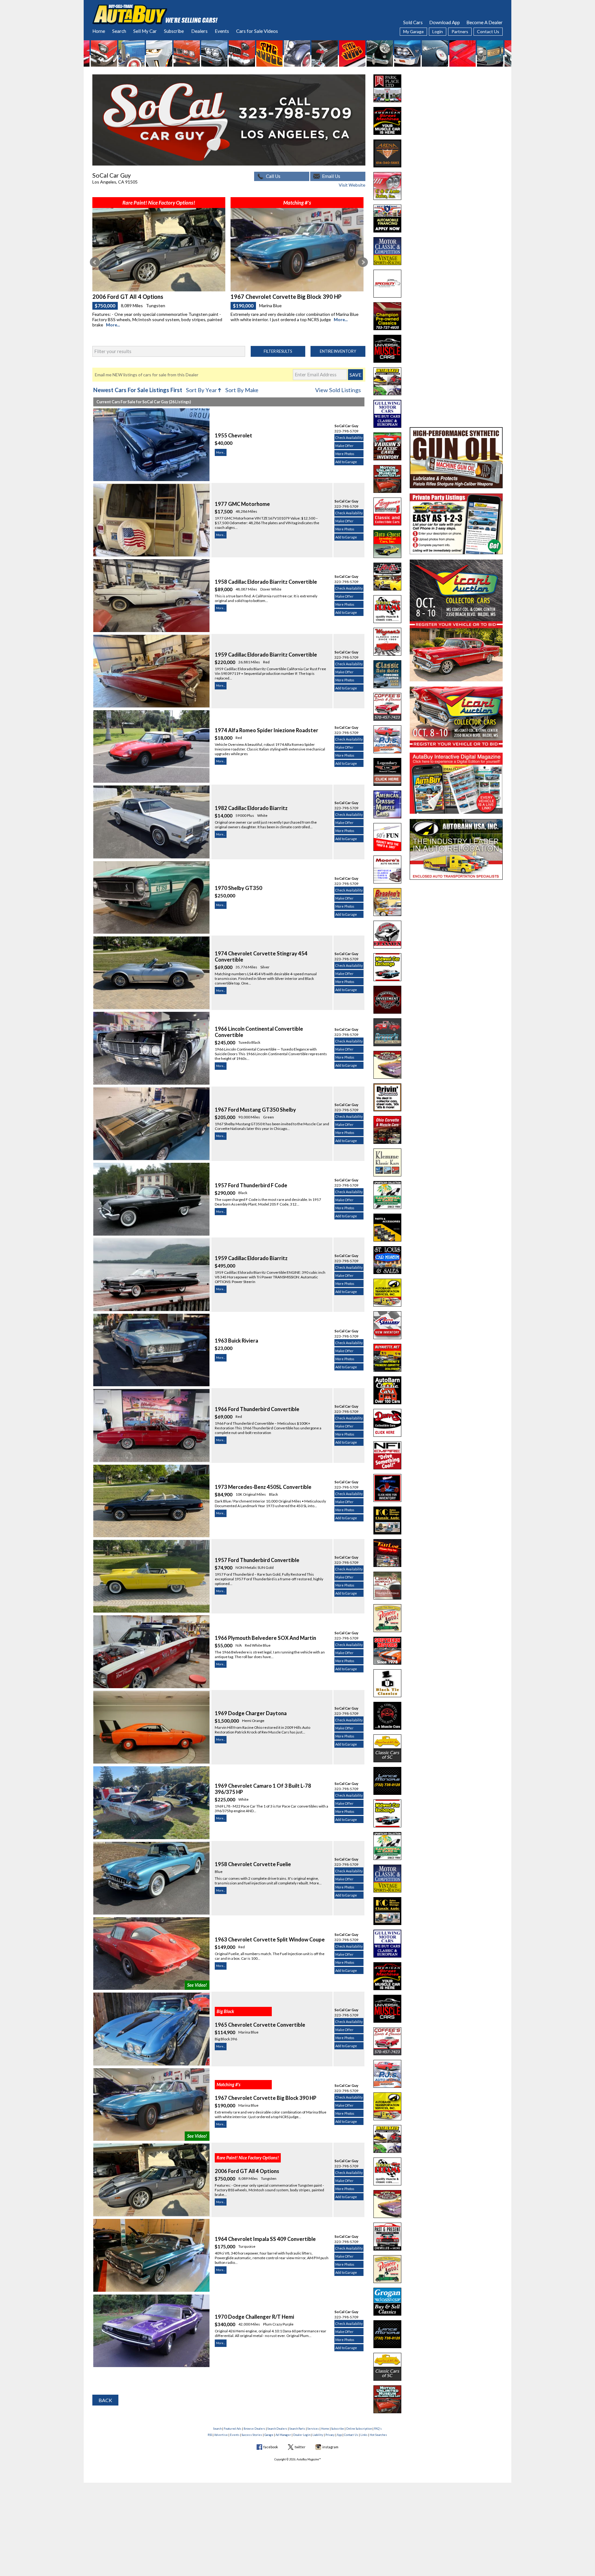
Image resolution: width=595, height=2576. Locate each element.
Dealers (199, 31)
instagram (330, 2447)
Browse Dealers (254, 2429)
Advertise (221, 2435)
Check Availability (349, 438)
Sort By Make (242, 390)
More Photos (345, 454)
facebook (271, 2447)
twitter (300, 2447)
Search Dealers (277, 2429)
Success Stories (252, 2435)
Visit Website (352, 185)
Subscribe (174, 31)
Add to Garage (346, 462)
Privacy (330, 2435)
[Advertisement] (456, 113)
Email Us (331, 176)
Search (119, 31)
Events (222, 31)
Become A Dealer (485, 22)
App (339, 2435)
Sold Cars (413, 22)
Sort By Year (204, 390)
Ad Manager (283, 2435)
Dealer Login (302, 2435)
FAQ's (378, 2429)
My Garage (413, 31)
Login (438, 31)
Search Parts (297, 2429)
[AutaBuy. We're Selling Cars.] (155, 14)
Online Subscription (359, 2429)
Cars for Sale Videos (257, 31)
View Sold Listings (338, 390)
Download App (445, 22)
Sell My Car (145, 31)
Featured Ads (233, 2429)
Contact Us (488, 31)
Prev (95, 262)
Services (313, 2429)
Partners (460, 31)
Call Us (273, 176)
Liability (318, 2435)
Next (363, 262)
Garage (269, 2435)
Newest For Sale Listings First (138, 390)
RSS (210, 2435)
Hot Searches (378, 2435)
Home (99, 31)
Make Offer (344, 446)
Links (364, 2435)
